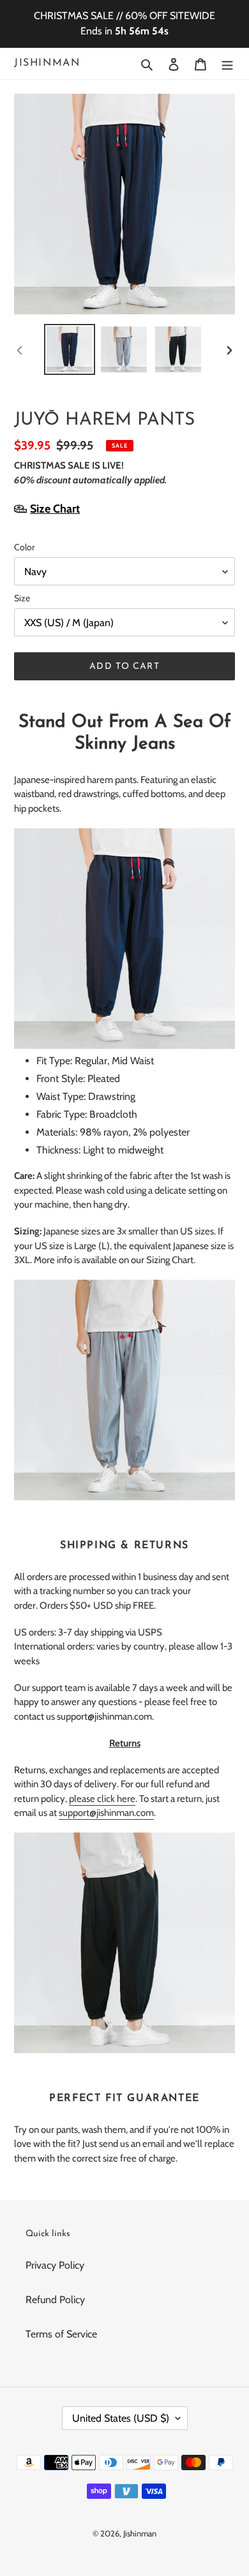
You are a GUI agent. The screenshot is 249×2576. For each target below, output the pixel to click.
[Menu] (227, 64)
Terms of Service (61, 2334)
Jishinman (47, 63)
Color (24, 547)
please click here (102, 1799)
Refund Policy (55, 2300)
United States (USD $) (121, 2418)
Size (22, 598)
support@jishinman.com (106, 1813)
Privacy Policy (55, 2265)
